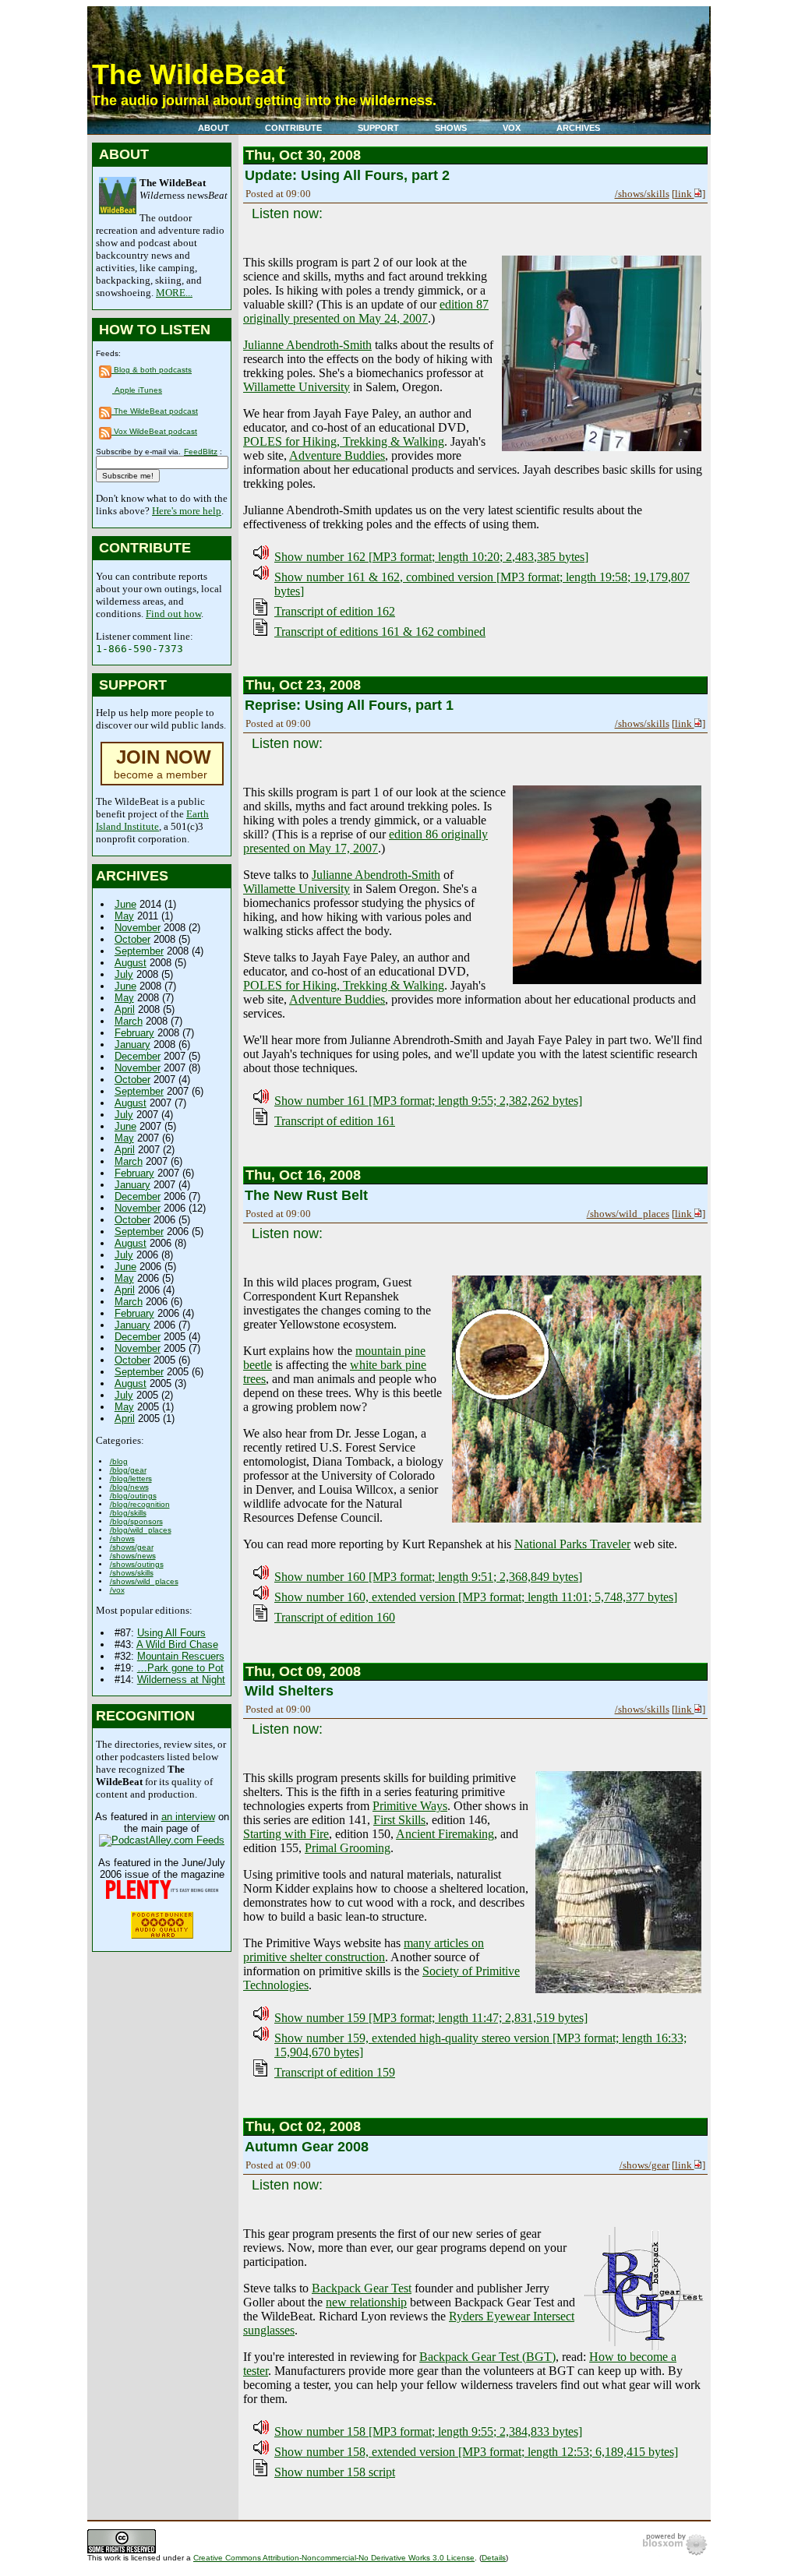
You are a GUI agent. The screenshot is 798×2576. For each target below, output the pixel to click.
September (139, 951)
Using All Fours (171, 1633)
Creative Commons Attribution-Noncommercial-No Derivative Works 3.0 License (334, 2558)
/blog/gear (128, 1470)
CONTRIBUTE (293, 128)
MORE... (174, 293)
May (124, 916)
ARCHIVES (578, 128)
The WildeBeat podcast (155, 411)
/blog (119, 1461)
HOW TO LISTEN (155, 330)
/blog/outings (133, 1496)
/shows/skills (132, 1573)
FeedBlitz (201, 452)
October (132, 939)
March (129, 1021)
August (131, 963)
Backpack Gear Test (362, 2288)
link (685, 194)
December (138, 1056)
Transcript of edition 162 (335, 611)
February (134, 1033)
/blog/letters (131, 1479)
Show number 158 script (335, 2472)
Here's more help (187, 511)
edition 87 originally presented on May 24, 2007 (366, 311)
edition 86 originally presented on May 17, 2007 (365, 841)
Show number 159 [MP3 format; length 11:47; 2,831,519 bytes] (431, 2018)
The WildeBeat (189, 74)
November (138, 928)
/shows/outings (137, 1564)
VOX (512, 128)
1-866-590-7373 (139, 649)
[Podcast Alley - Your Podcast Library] (162, 1840)
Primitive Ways (410, 1806)
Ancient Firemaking (445, 1834)
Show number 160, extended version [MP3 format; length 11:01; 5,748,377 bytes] (476, 1597)
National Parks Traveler (572, 1544)
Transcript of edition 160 (335, 1617)
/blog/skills (128, 1513)
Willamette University (297, 387)
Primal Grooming (348, 1848)
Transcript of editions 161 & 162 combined (380, 632)
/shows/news (133, 1556)
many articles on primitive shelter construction (364, 1950)
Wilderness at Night (181, 1680)
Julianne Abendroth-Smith (307, 345)
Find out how (173, 614)
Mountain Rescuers (181, 1656)
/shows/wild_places (144, 1581)
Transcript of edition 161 (335, 1121)
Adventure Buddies (337, 455)
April (125, 1009)
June (125, 904)
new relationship (366, 2302)
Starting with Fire (286, 1834)
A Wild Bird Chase (177, 1644)
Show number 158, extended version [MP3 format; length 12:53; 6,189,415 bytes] (476, 2452)
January (132, 1045)
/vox (117, 1590)
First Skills (399, 1820)
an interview (188, 1817)
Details (494, 2558)
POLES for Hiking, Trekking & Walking (344, 441)
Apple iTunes (137, 390)
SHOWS (451, 128)
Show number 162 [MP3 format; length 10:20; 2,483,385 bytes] (431, 557)
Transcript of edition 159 (335, 2072)
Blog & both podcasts (152, 370)
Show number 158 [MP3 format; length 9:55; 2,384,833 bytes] (428, 2431)
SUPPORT (378, 128)
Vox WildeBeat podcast (154, 431)
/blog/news (129, 1487)
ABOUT (214, 128)
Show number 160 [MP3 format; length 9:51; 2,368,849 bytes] (428, 1577)
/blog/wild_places (141, 1530)
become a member (162, 766)
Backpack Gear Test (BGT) (487, 2357)
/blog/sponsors (136, 1521)
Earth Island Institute (152, 820)
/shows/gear (132, 1547)
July (124, 974)
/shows (122, 1539)
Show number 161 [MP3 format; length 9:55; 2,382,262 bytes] (428, 1101)
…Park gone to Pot (180, 1668)
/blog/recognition (140, 1504)
